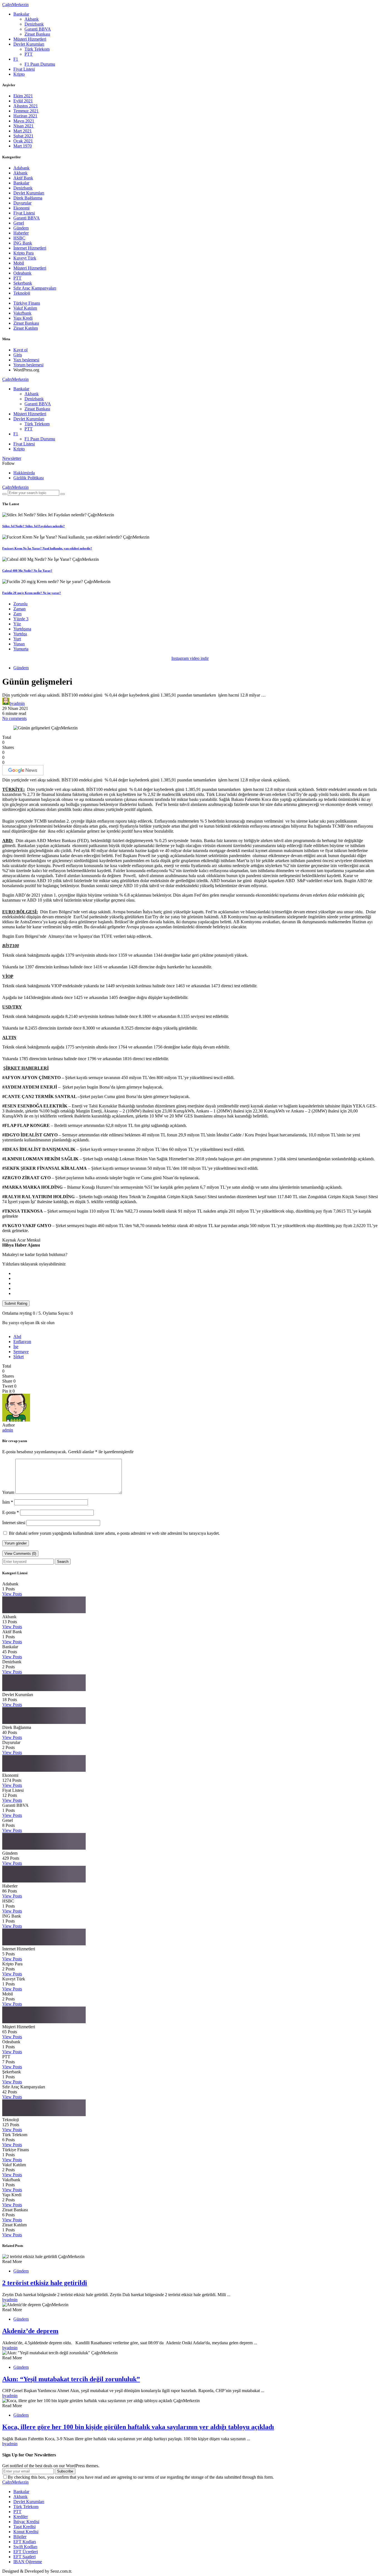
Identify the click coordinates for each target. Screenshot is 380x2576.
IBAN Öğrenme (28, 2562)
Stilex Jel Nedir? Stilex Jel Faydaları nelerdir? (34, 526)
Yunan (19, 644)
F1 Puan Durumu (40, 64)
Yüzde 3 (21, 619)
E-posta (11, 1512)
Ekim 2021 (23, 96)
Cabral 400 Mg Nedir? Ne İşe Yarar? (27, 571)
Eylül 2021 (23, 101)
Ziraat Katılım (26, 328)
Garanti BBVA (38, 29)
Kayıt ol (20, 350)
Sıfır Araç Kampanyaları (35, 288)
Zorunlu (20, 604)
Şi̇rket (18, 1357)
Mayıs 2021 (24, 121)
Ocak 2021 (23, 141)
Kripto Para (24, 253)
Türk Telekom (37, 49)
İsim (8, 1502)
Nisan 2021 (24, 126)
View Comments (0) (20, 1554)
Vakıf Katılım (25, 308)
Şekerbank (23, 283)
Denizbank (34, 24)
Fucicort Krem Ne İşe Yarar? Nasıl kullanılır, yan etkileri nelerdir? (47, 548)
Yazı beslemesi (26, 360)
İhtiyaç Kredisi (26, 2522)
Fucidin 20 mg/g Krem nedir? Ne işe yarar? (32, 593)
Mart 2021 (23, 131)
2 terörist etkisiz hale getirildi (45, 2283)
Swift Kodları (25, 2547)
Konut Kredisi (26, 2532)
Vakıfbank (22, 313)
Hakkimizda (24, 473)
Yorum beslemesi (28, 365)
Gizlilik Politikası (29, 478)
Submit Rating (16, 1303)
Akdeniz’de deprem (30, 2331)
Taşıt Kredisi (24, 2527)
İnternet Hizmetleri (30, 248)
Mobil (19, 263)
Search (63, 1562)
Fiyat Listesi (24, 69)
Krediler (21, 2517)
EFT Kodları (25, 2542)
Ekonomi (21, 208)
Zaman (19, 609)
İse (16, 1347)
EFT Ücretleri (26, 2552)
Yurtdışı (20, 634)
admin (8, 1430)
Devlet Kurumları (29, 44)
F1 (16, 59)
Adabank (21, 168)
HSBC (19, 238)
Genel (19, 223)
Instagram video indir (190, 658)
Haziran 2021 (25, 116)
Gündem (21, 228)
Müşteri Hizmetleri (30, 39)
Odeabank (22, 273)
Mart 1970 (23, 146)
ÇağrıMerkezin (15, 5)
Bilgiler (20, 2537)
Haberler (21, 233)
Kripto (19, 74)
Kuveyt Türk (25, 258)
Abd (17, 1337)
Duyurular (22, 203)
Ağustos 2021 (26, 106)
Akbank (32, 19)
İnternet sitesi (14, 1523)
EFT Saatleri (24, 2557)
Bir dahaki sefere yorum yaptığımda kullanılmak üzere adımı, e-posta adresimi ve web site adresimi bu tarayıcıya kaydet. (114, 1533)
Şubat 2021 (23, 136)
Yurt (17, 639)
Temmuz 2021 (26, 111)
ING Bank (23, 243)
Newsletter (12, 458)
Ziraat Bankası (37, 34)
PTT (29, 54)
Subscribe (65, 2471)
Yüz (17, 624)
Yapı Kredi (23, 318)
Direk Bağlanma (28, 198)
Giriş (18, 355)
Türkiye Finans (27, 303)
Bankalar (21, 14)
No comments (14, 718)
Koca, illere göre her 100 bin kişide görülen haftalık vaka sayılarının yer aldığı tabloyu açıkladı (138, 2427)
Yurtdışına (22, 629)
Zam (17, 614)
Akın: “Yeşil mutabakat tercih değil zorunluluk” (71, 2379)
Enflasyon (22, 1342)
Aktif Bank (23, 178)
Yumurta (21, 649)
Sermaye (21, 1352)
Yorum (8, 1492)
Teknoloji (22, 293)
